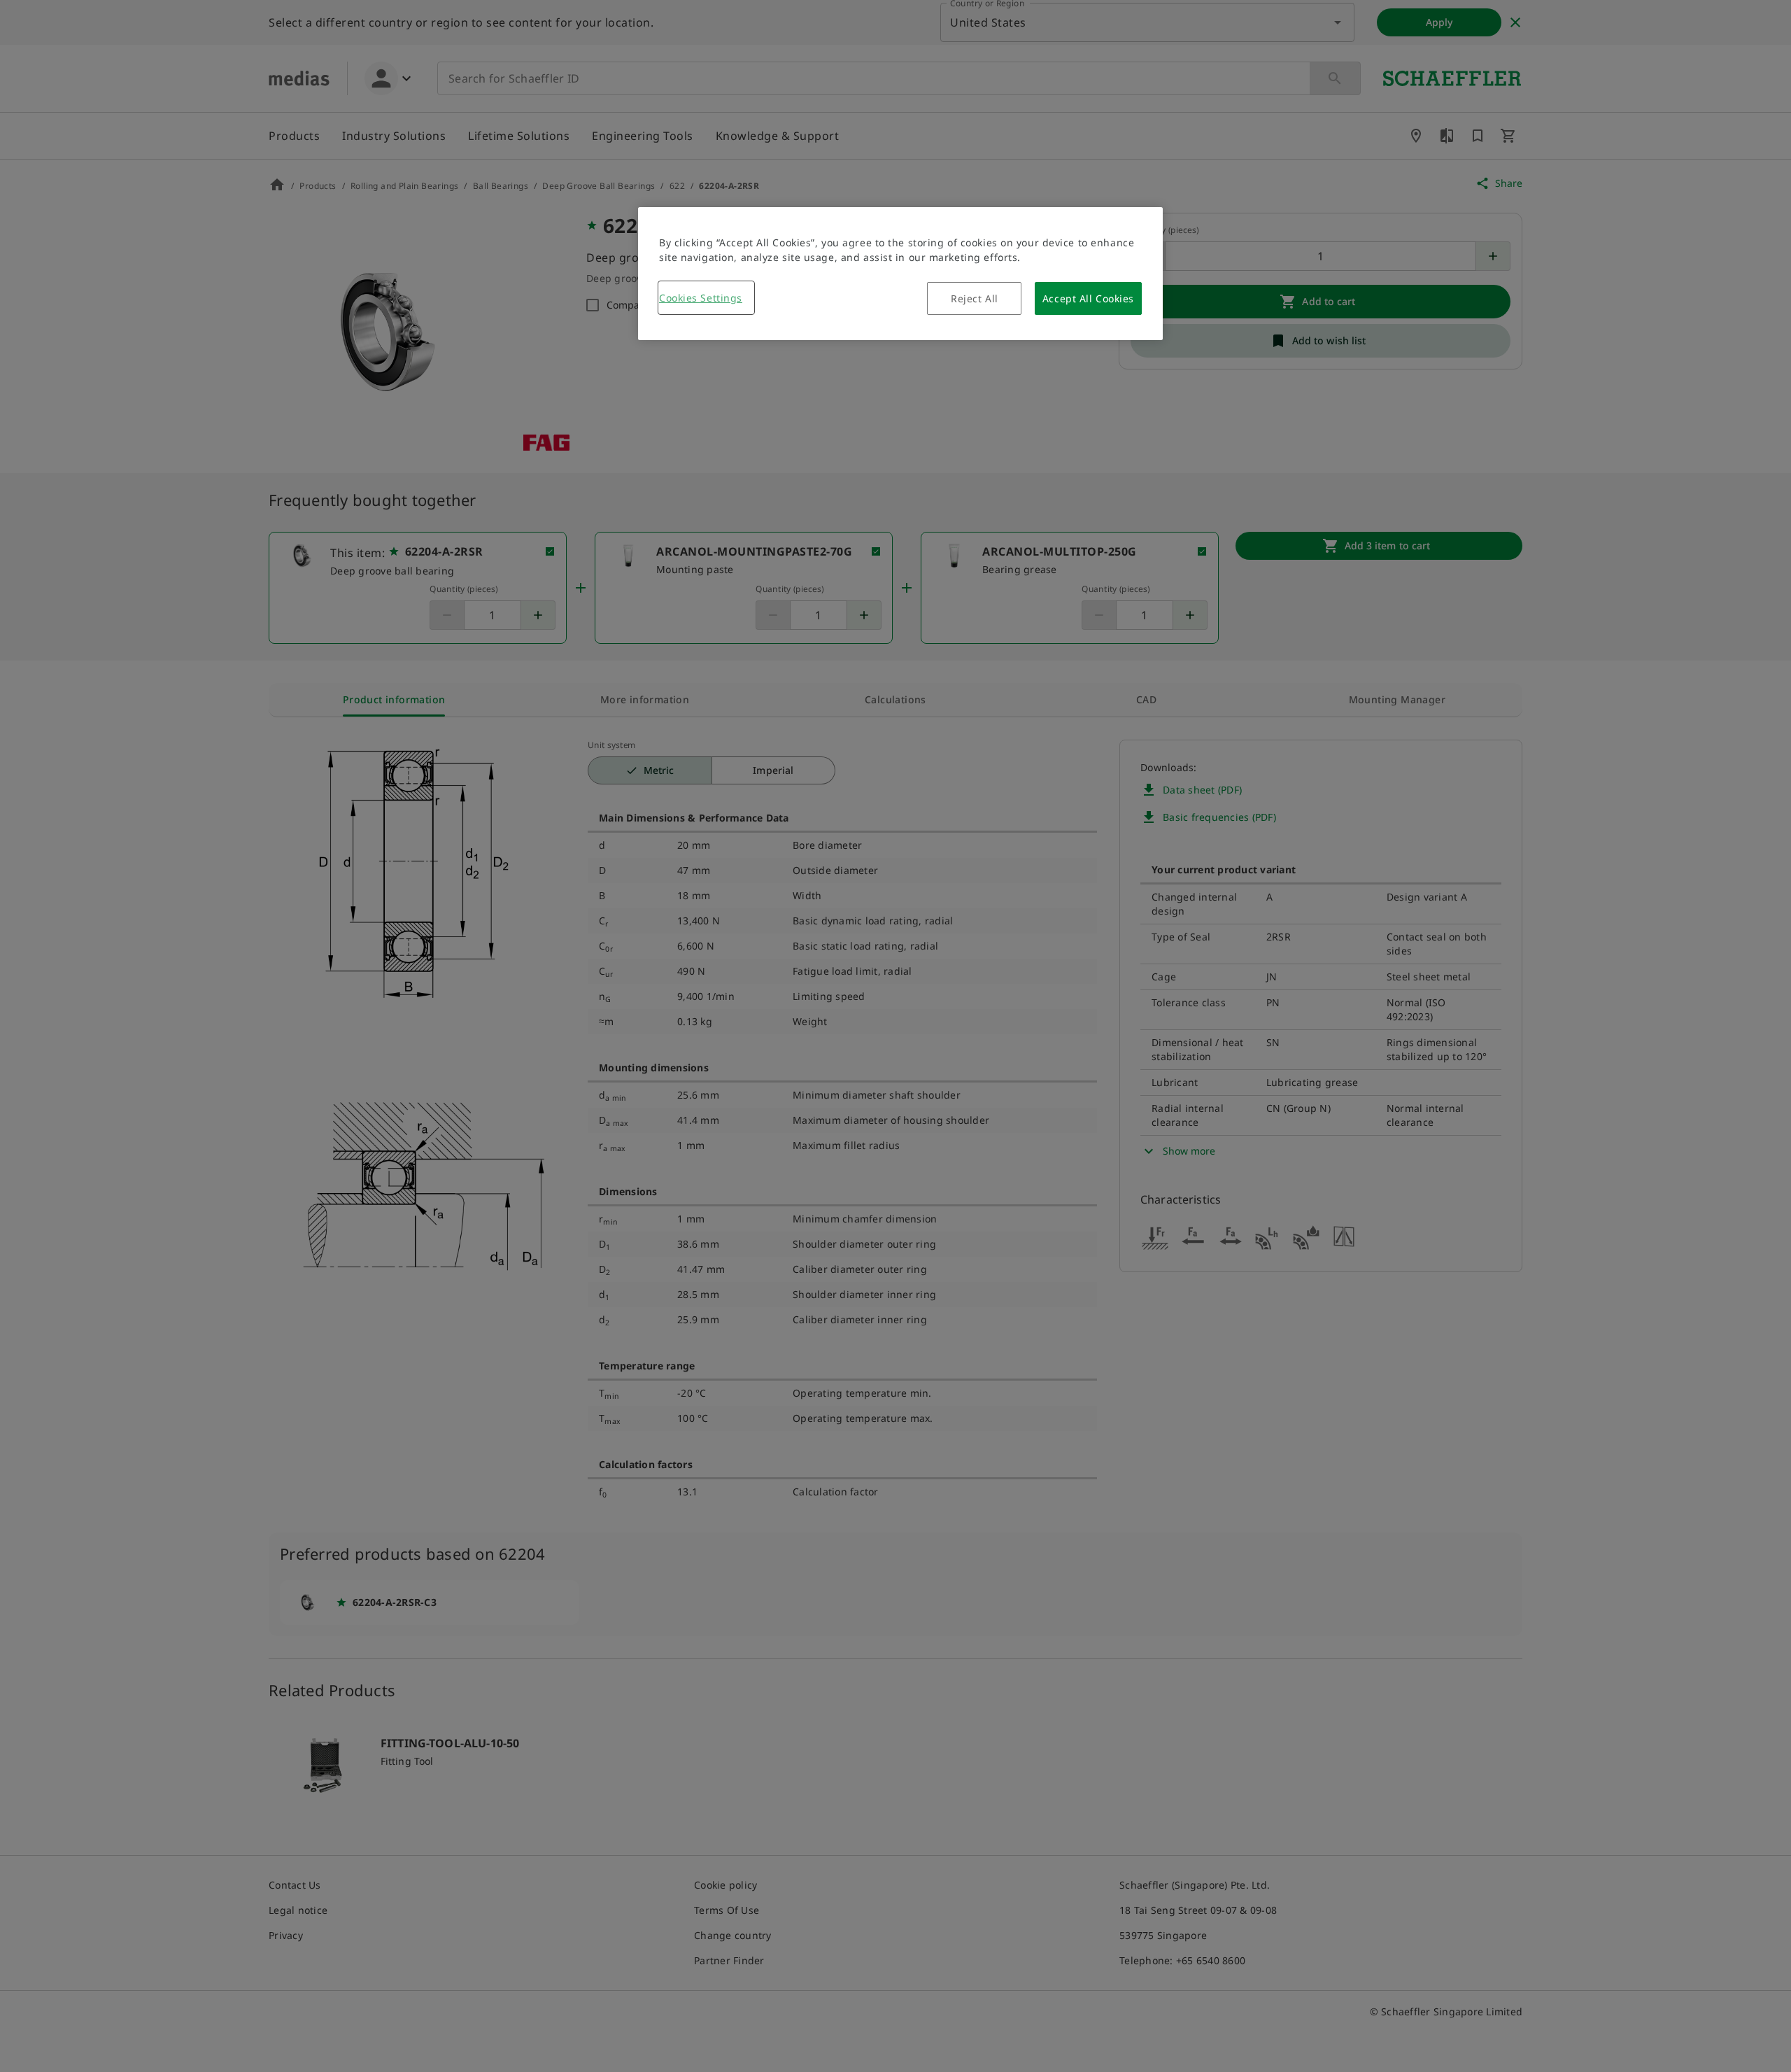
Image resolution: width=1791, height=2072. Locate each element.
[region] (900, 274)
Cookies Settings (701, 298)
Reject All (975, 298)
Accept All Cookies (1088, 298)
